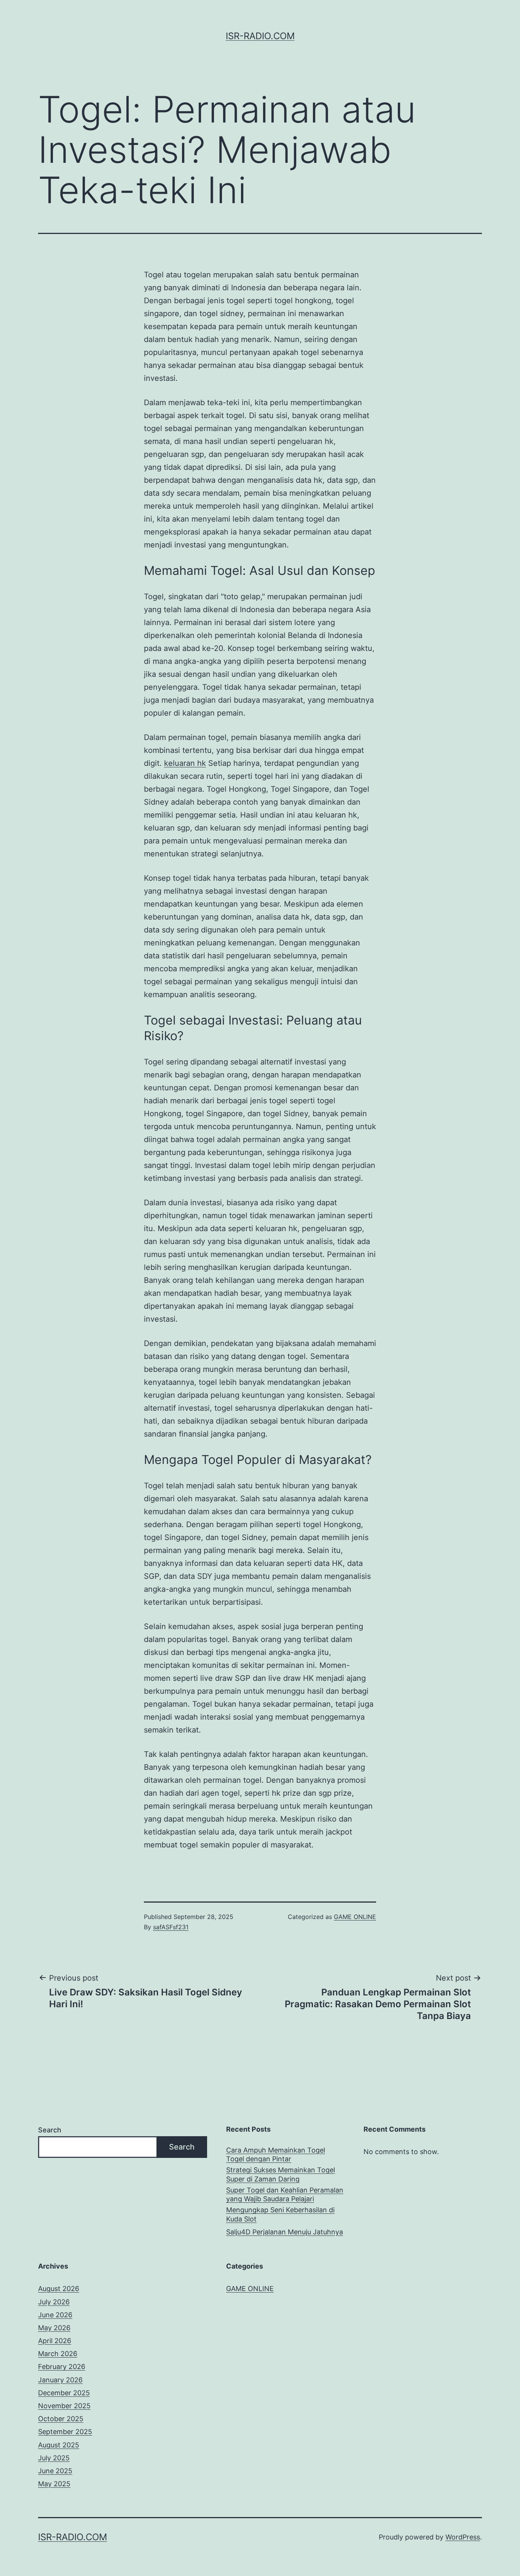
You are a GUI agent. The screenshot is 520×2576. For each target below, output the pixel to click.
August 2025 (59, 2445)
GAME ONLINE (355, 1917)
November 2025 (64, 2406)
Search (50, 2130)
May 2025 (54, 2484)
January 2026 (60, 2380)
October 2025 (61, 2419)
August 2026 (59, 2289)
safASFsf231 (171, 1927)
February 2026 (62, 2367)
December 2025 (64, 2393)
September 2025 (65, 2432)
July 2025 (54, 2458)
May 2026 (54, 2328)
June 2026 (55, 2315)
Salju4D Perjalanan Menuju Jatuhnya (285, 2232)
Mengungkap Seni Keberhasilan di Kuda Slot (280, 2214)
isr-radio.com (260, 36)
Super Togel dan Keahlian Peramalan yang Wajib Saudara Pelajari (285, 2194)
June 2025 (55, 2471)
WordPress (463, 2537)
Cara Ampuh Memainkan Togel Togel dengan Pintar (276, 2154)
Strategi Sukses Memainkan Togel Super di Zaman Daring (281, 2174)
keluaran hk (185, 763)
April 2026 (55, 2341)
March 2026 (58, 2354)
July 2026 (54, 2302)
